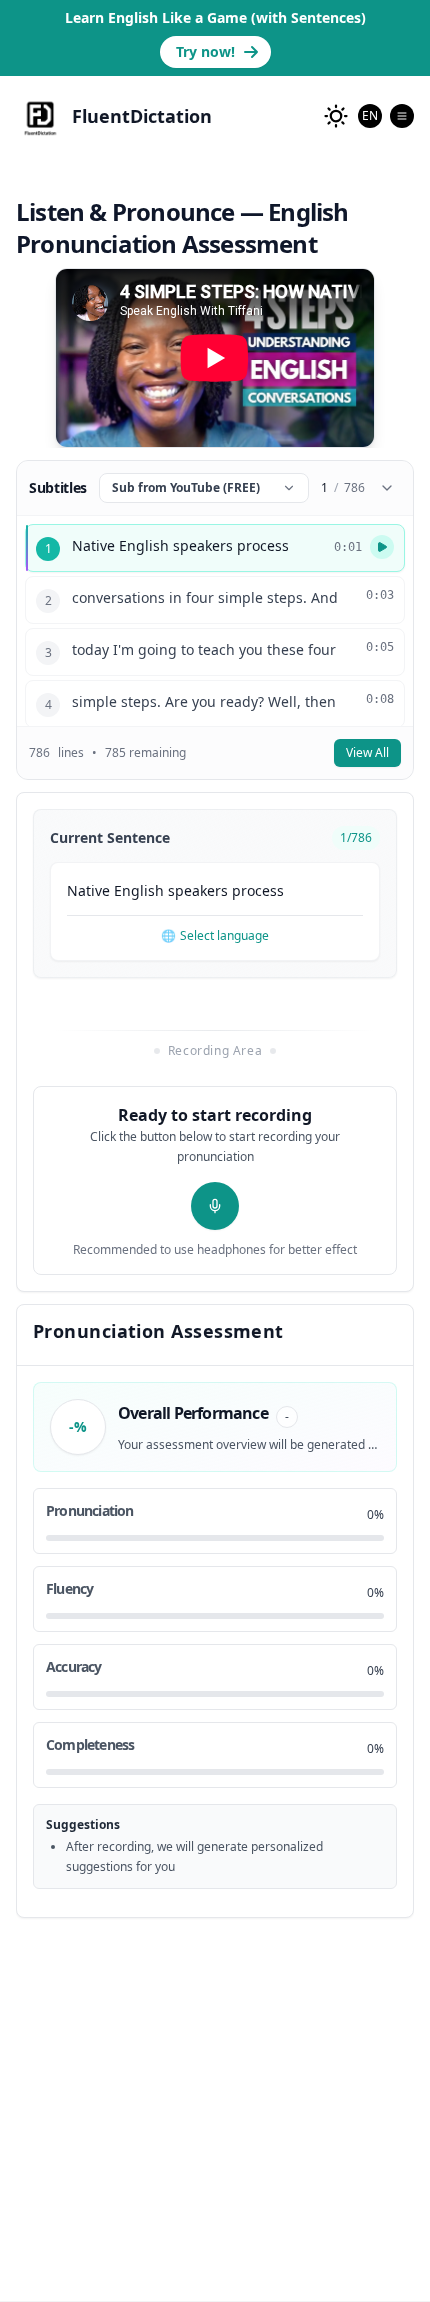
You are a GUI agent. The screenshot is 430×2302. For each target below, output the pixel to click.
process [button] (258, 890)
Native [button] (88, 890)
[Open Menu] (402, 116)
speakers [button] (198, 890)
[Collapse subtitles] (387, 488)
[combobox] (370, 116)
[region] (215, 358)
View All (367, 752)
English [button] (139, 890)
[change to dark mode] (336, 116)
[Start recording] (215, 1206)
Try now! (205, 51)
